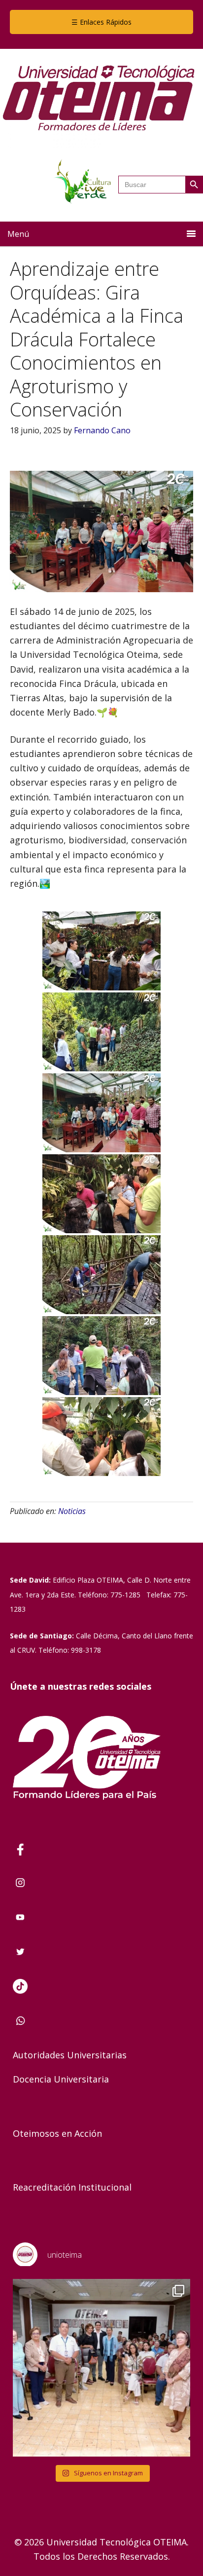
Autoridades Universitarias (70, 2055)
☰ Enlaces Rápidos (101, 22)
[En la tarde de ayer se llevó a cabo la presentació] (101, 2368)
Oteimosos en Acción (57, 2133)
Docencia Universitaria (61, 2079)
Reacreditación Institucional (72, 2187)
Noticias (72, 1511)
